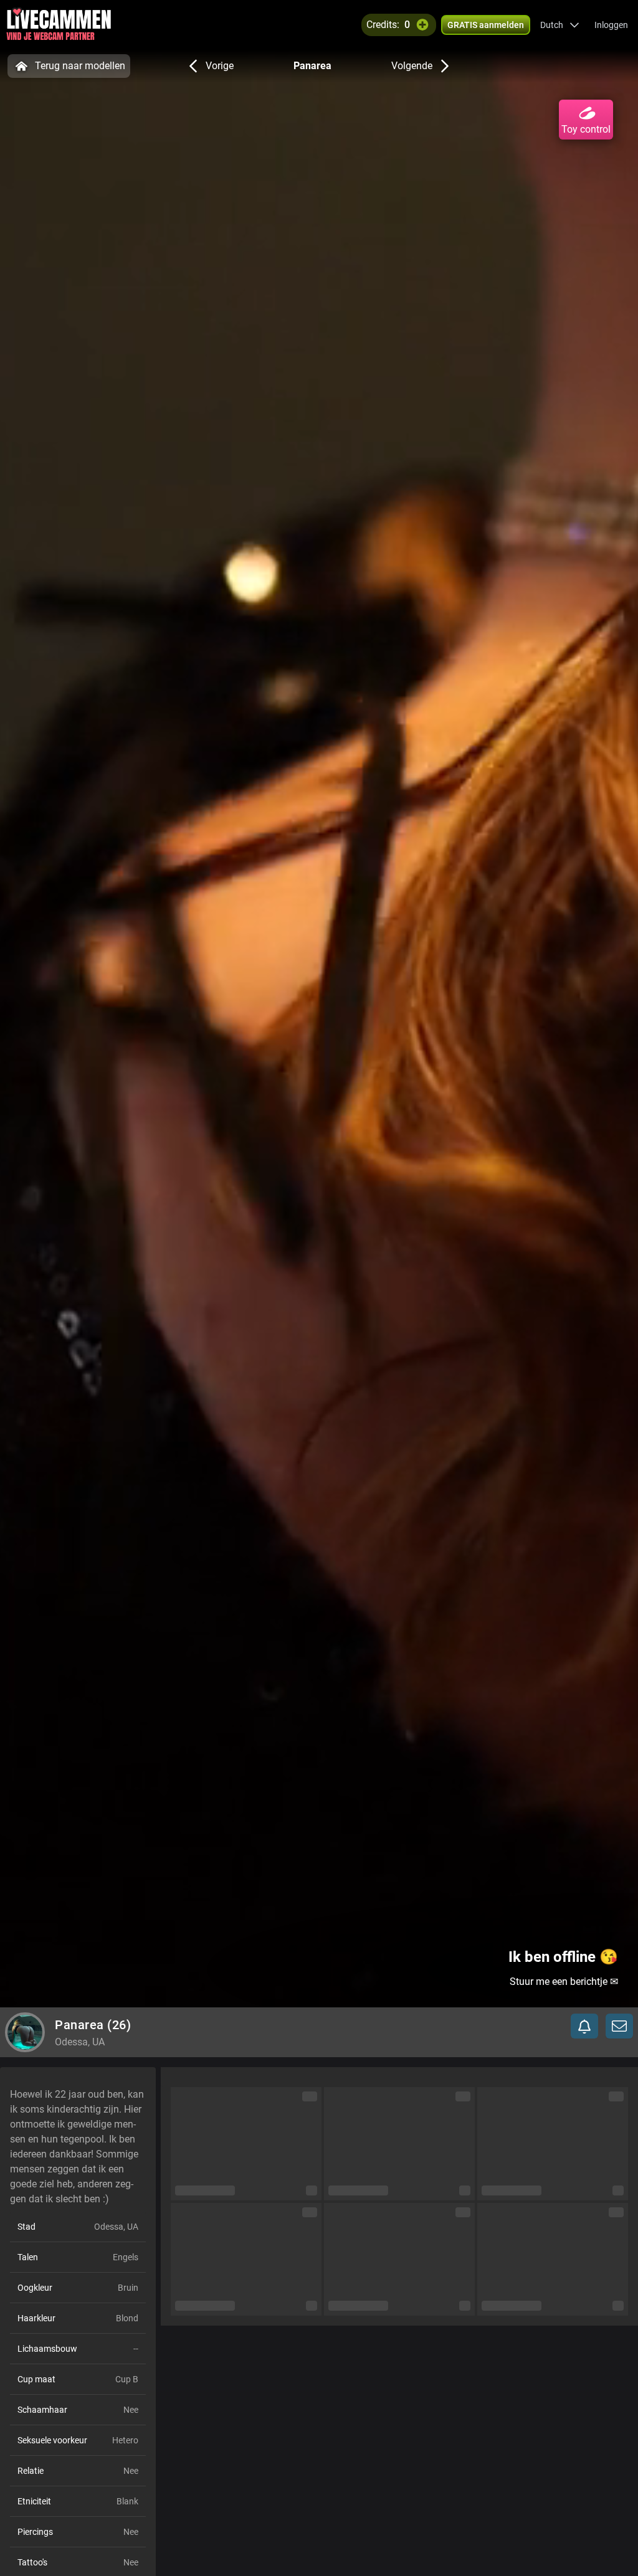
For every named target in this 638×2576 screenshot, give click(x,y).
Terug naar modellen (80, 66)
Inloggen (611, 25)
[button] (560, 25)
